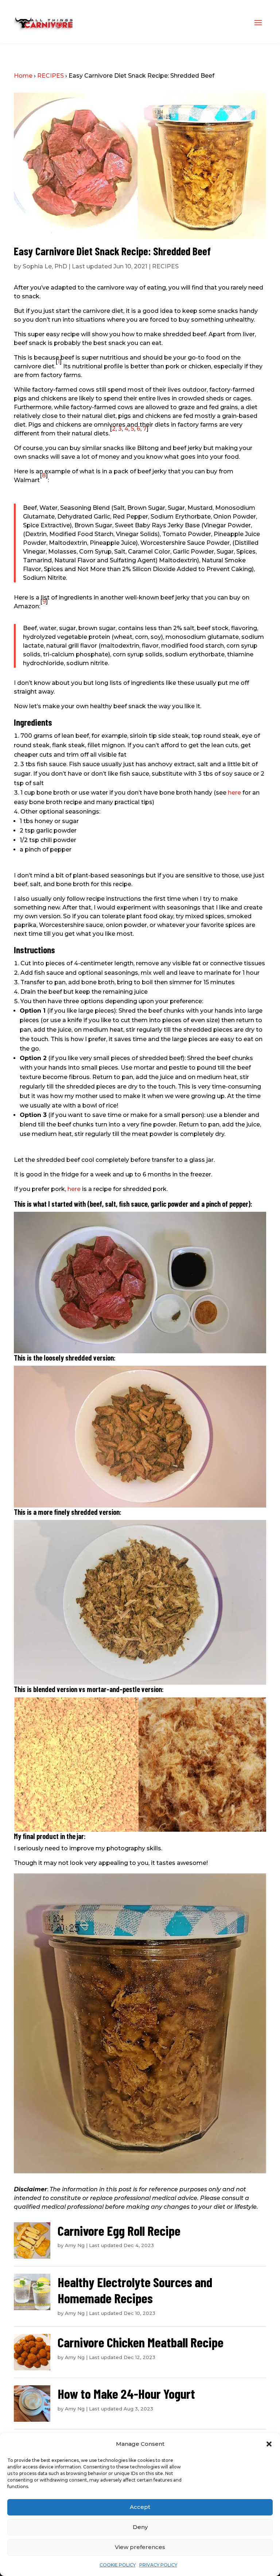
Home (23, 76)
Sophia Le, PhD (45, 266)
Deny (140, 2527)
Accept (140, 2507)
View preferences (140, 2547)
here (234, 793)
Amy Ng (75, 2245)
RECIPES (50, 76)
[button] (269, 2444)
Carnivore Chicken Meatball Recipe (141, 2342)
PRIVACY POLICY (158, 2565)
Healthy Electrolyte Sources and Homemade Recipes (135, 2290)
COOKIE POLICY (118, 2565)
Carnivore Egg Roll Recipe (119, 2230)
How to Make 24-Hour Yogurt (126, 2393)
